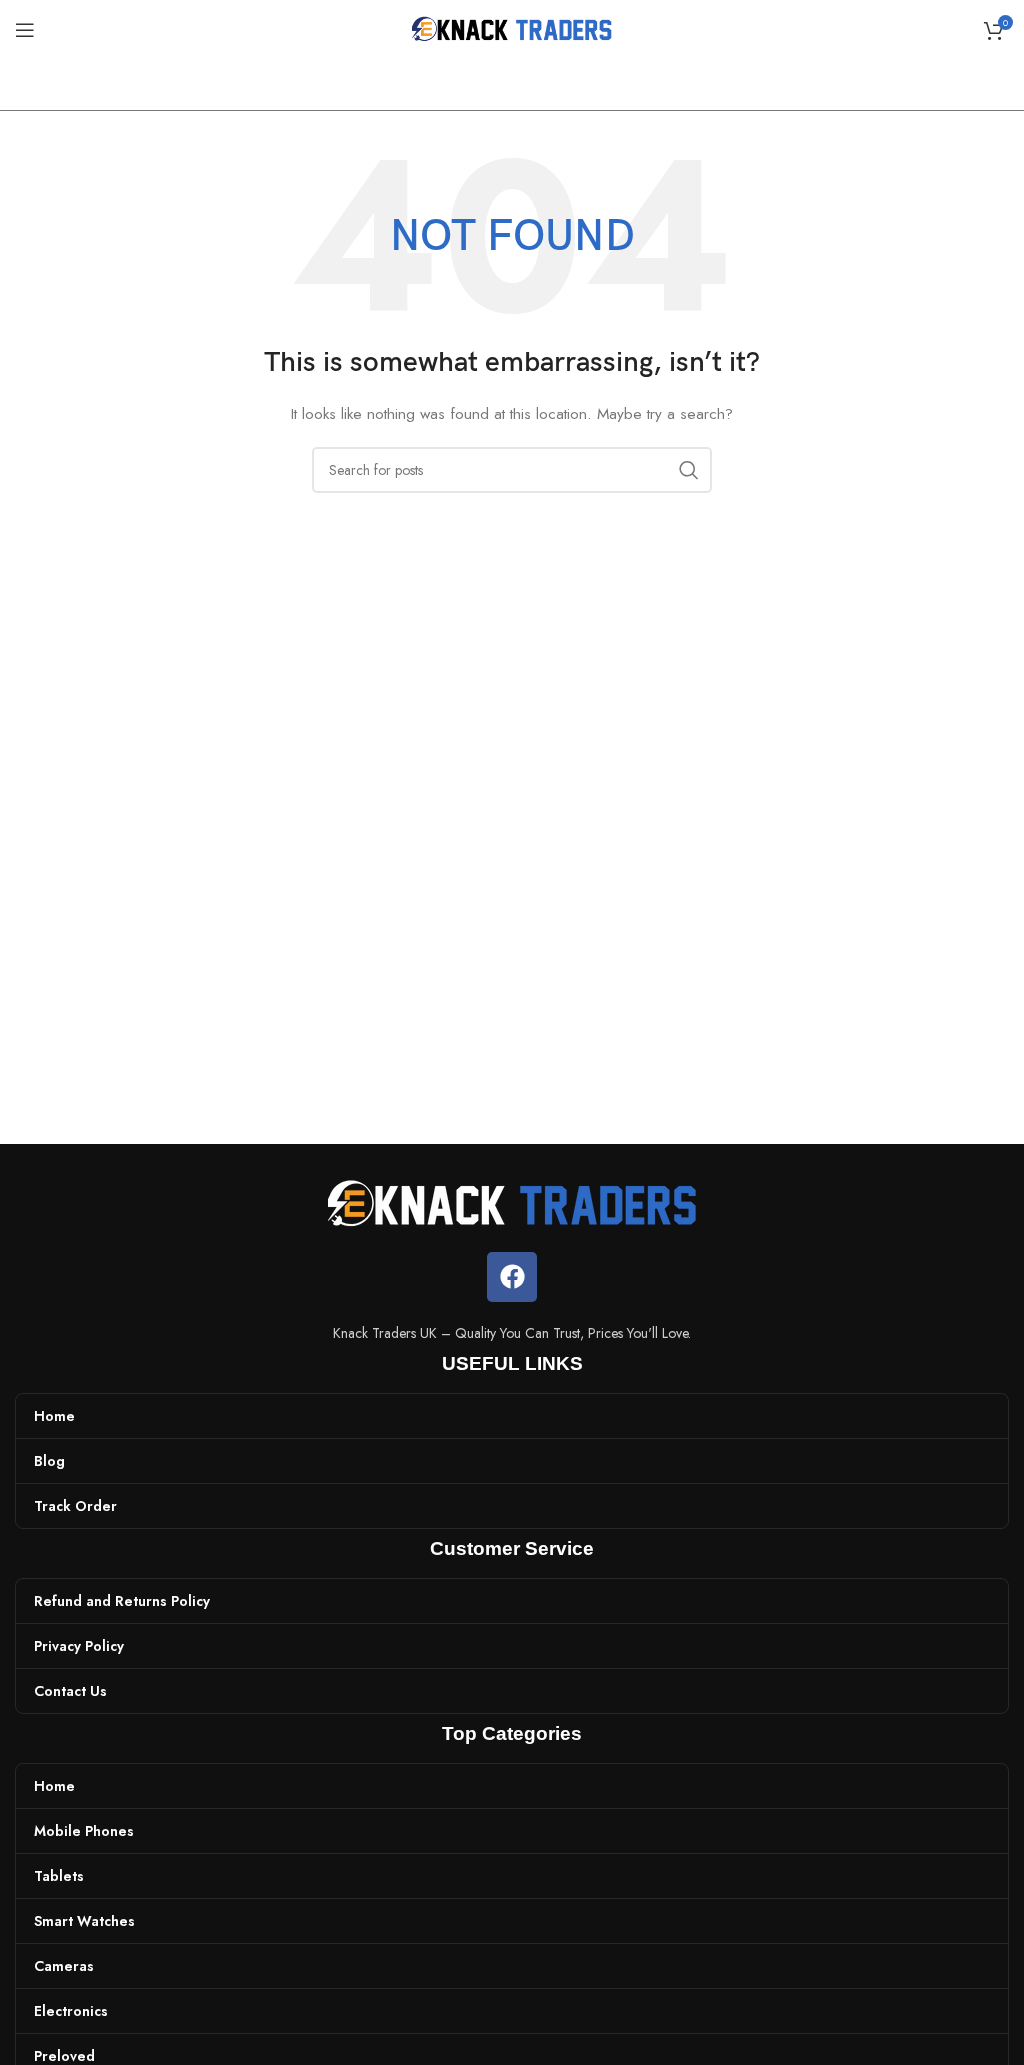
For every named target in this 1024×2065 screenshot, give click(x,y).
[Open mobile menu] (25, 30)
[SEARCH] (689, 470)
